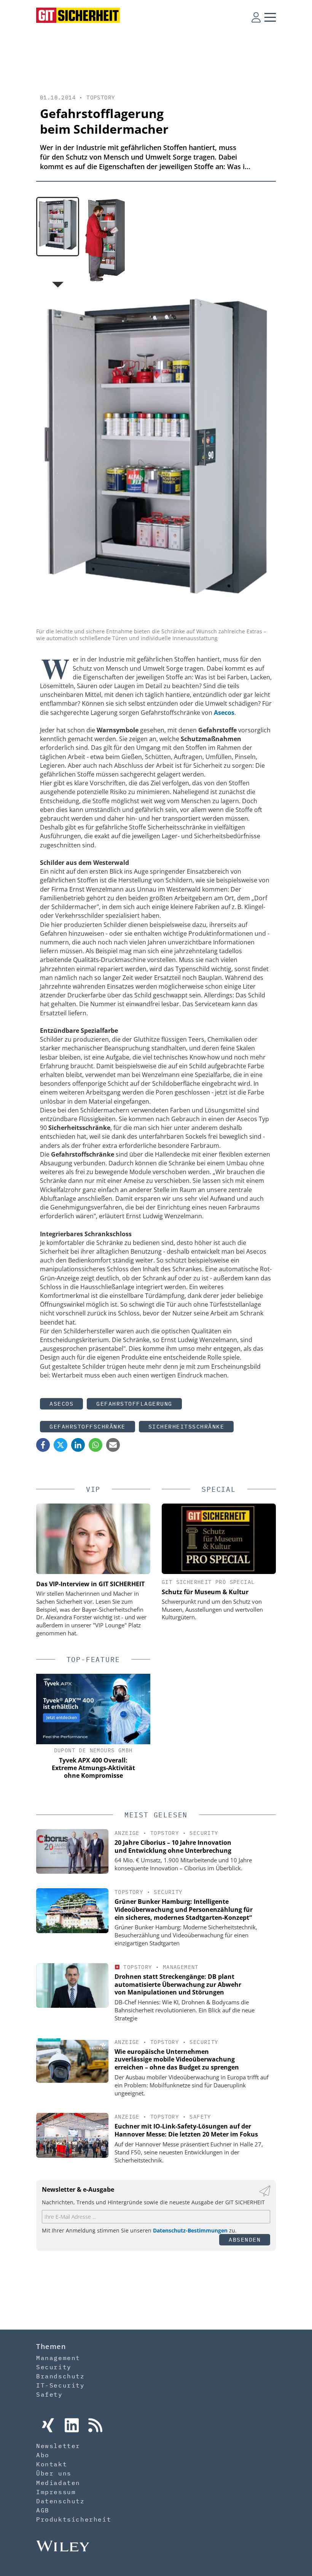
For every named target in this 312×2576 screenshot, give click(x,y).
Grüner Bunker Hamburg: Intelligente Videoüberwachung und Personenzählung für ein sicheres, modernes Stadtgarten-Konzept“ (184, 1910)
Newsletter (58, 2446)
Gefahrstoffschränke (88, 1426)
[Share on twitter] (60, 1445)
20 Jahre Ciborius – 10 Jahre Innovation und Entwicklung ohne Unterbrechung (173, 1847)
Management (181, 1967)
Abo (43, 2455)
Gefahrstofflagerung (134, 1404)
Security (204, 1833)
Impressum (56, 2492)
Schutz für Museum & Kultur (205, 1592)
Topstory (101, 97)
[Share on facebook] (43, 1445)
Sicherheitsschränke (186, 1426)
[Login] (256, 17)
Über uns (54, 2473)
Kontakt (52, 2464)
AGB (43, 2510)
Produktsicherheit (74, 2519)
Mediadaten (58, 2483)
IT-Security (60, 2385)
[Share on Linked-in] (78, 1445)
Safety (200, 2117)
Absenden (245, 2240)
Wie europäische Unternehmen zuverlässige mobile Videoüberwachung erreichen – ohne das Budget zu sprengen (177, 2060)
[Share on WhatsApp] (96, 1445)
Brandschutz (60, 2376)
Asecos (61, 1404)
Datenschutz (60, 2501)
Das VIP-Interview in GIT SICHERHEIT (90, 1584)
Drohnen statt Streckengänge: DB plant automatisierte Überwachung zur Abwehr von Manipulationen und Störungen (178, 1985)
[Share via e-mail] (113, 1445)
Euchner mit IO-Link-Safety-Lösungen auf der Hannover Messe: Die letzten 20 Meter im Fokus (186, 2130)
